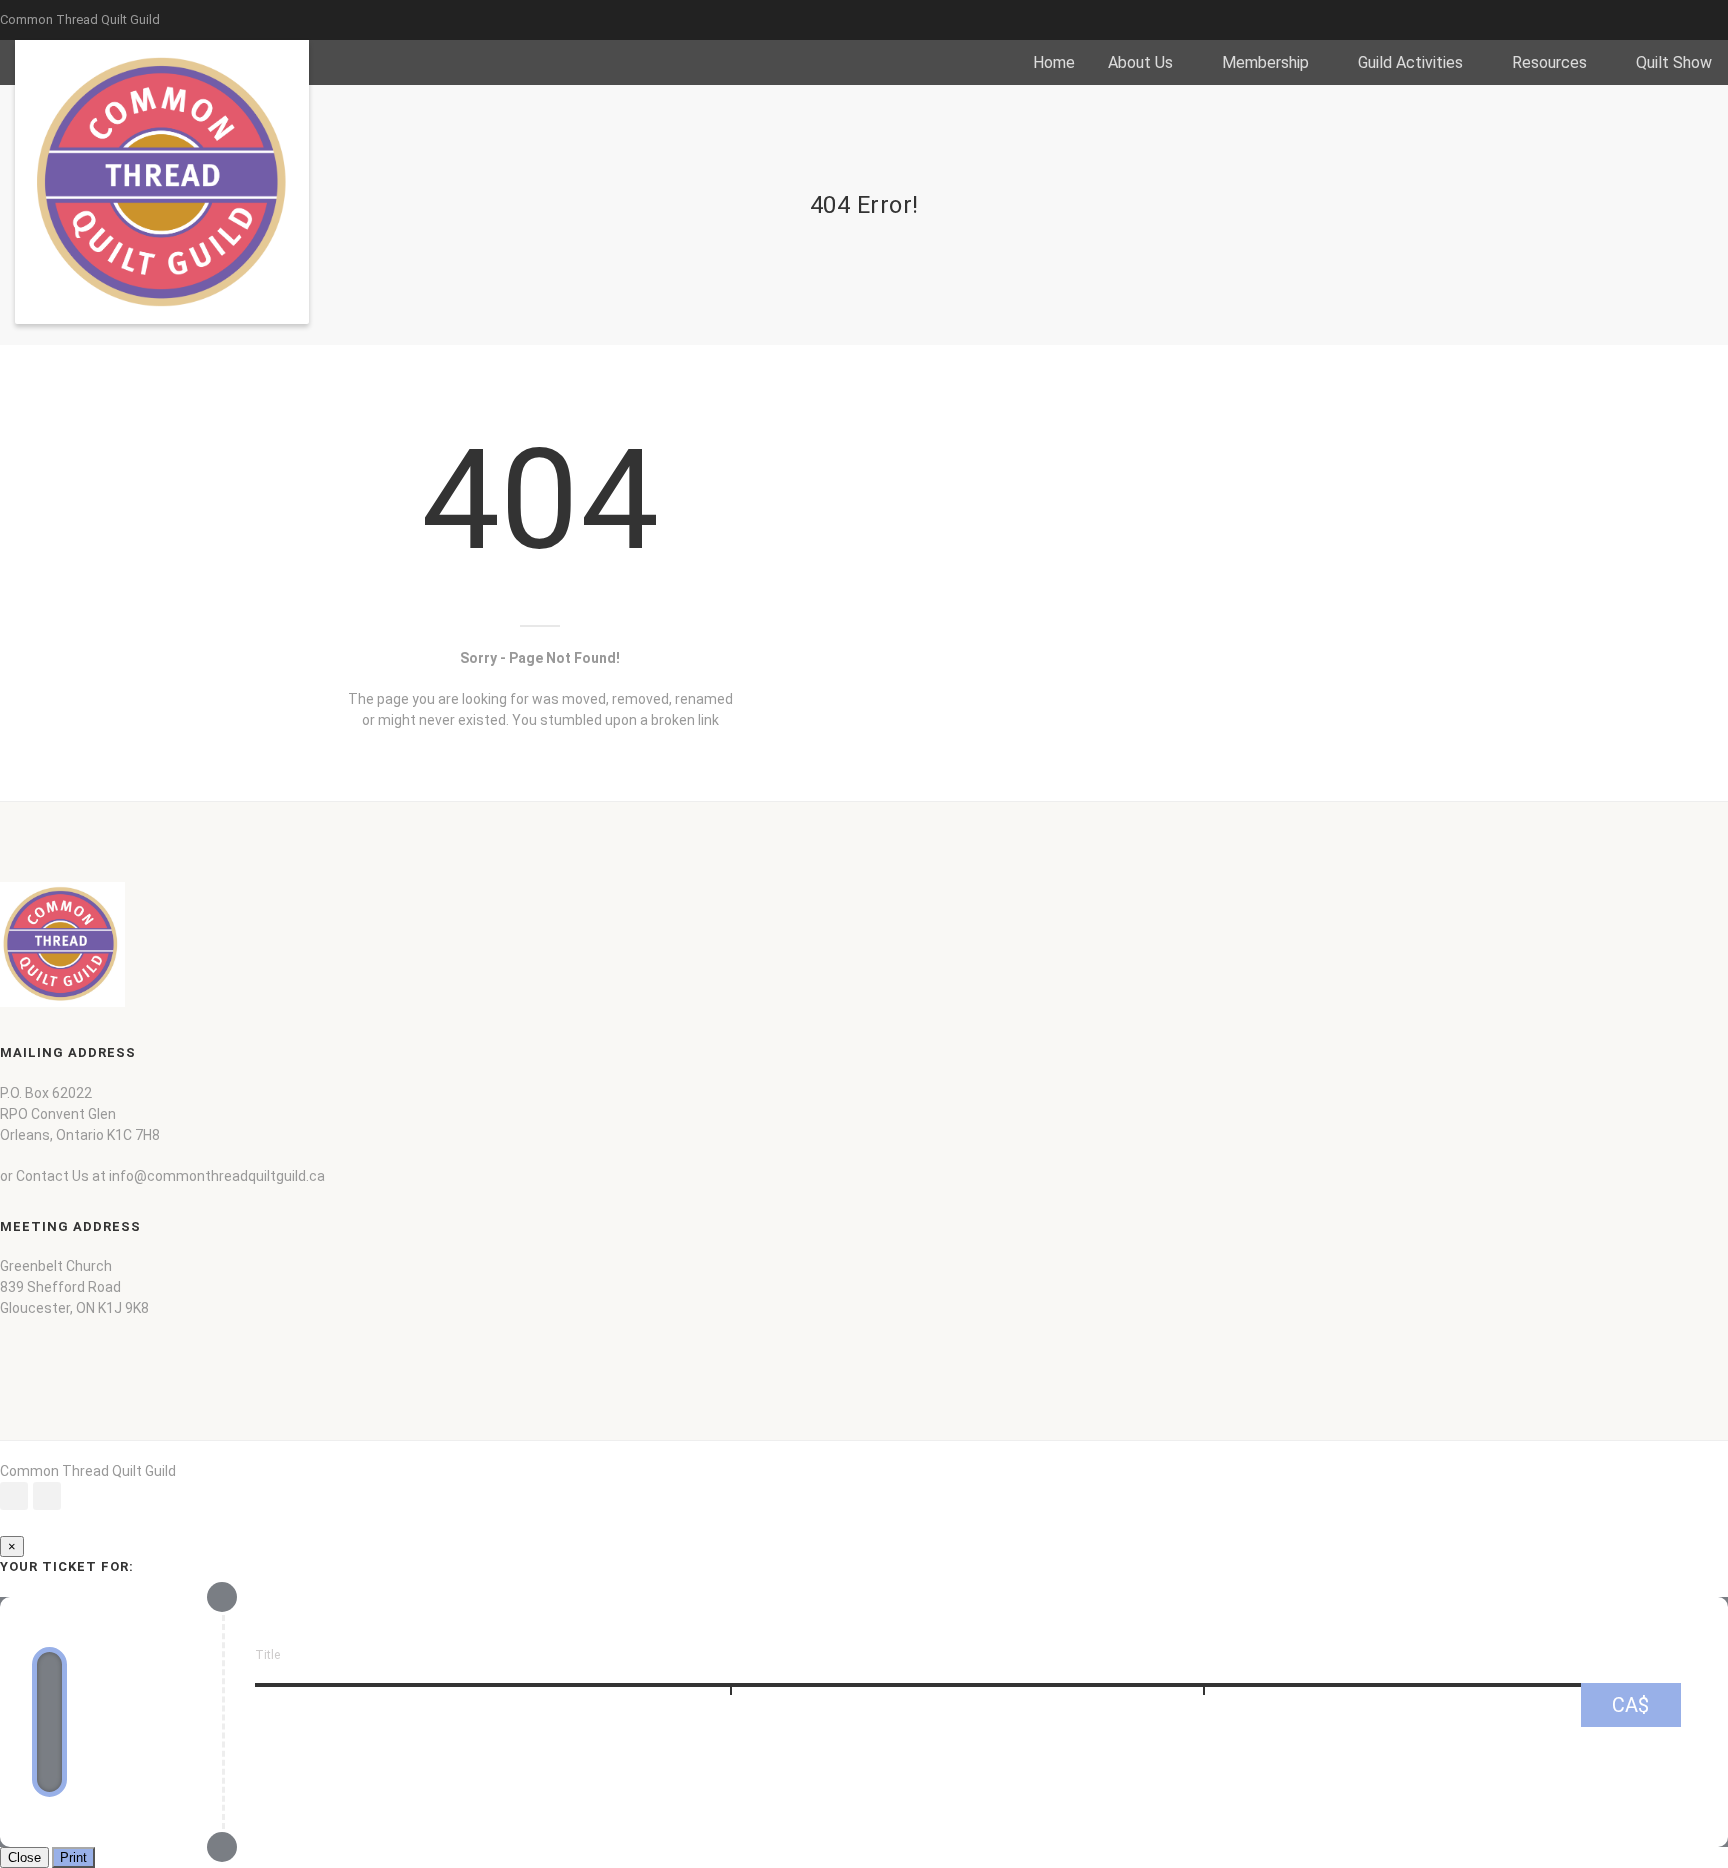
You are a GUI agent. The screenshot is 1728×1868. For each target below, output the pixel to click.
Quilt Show (1674, 62)
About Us (1140, 62)
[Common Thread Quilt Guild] (162, 182)
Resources (1549, 62)
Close (24, 1857)
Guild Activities (1410, 62)
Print (73, 1857)
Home (1054, 62)
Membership (1265, 62)
